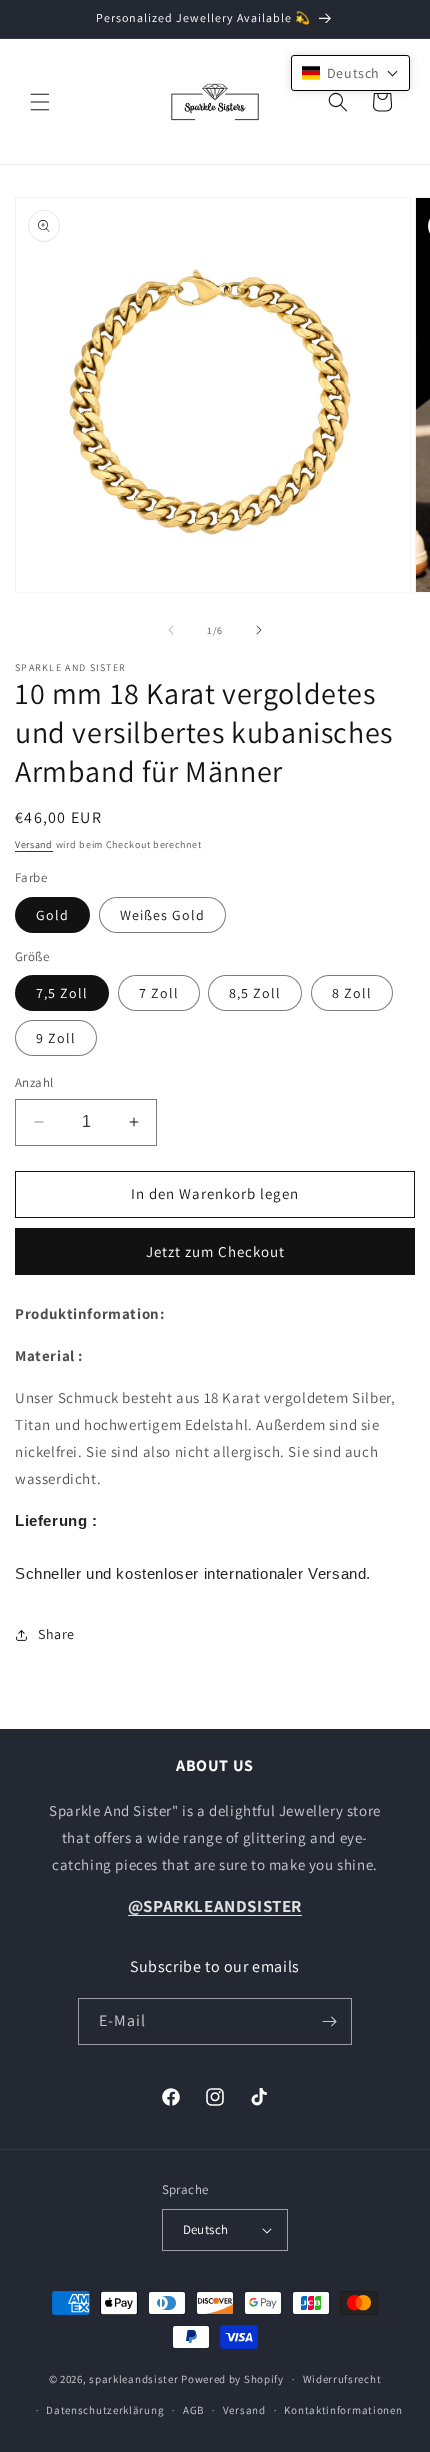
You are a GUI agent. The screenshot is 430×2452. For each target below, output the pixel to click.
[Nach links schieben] (171, 630)
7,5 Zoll (62, 993)
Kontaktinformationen (343, 2410)
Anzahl (34, 1082)
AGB (193, 2410)
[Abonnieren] (329, 2021)
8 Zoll (352, 993)
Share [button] (56, 1634)
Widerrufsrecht (342, 2379)
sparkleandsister (133, 2379)
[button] (40, 102)
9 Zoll (56, 1038)
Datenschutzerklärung (105, 2410)
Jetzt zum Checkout (215, 1251)
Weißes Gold (162, 915)
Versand (34, 844)
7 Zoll (159, 993)
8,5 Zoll (255, 993)
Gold (52, 915)
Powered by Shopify (232, 2379)
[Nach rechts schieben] (259, 630)
